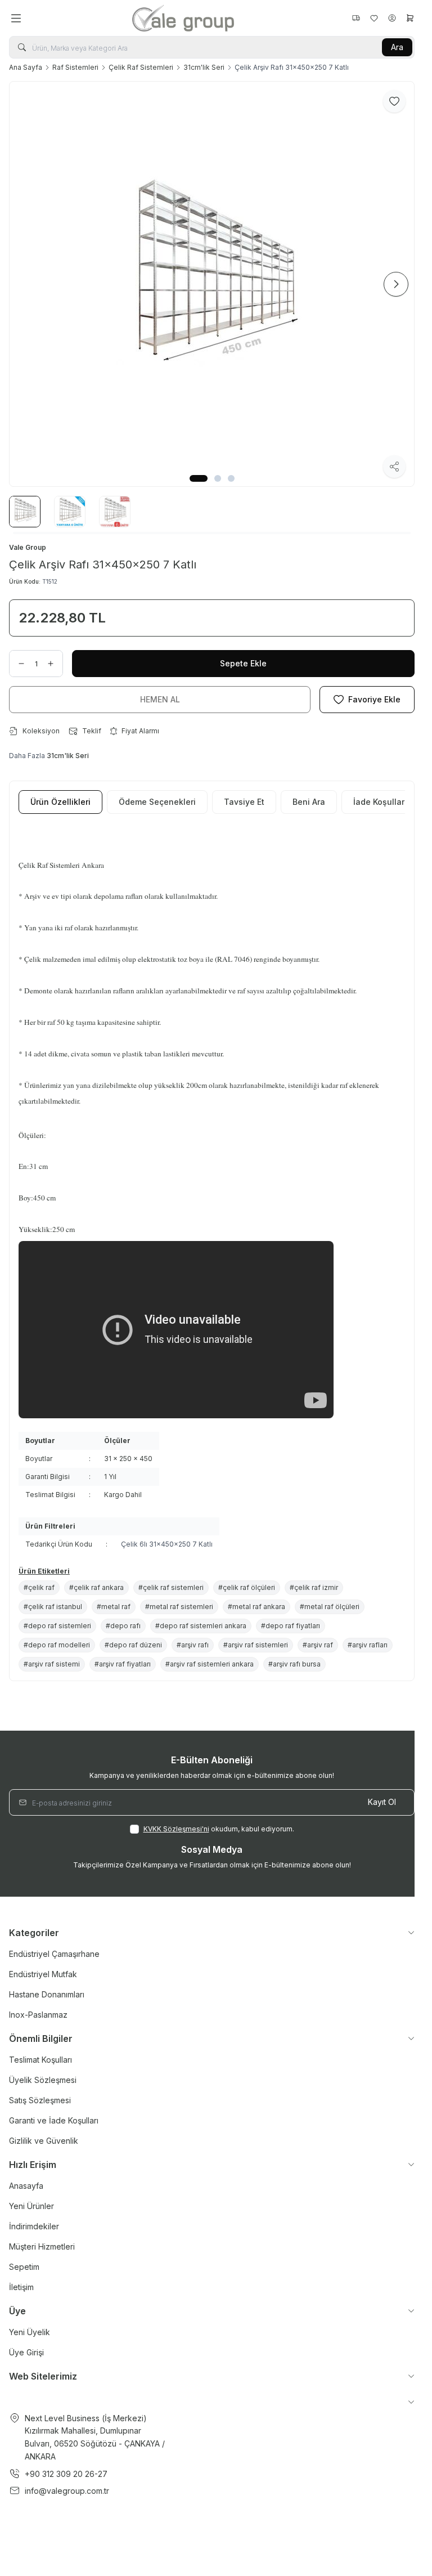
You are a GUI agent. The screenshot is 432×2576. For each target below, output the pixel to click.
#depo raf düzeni (133, 1645)
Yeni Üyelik (30, 2332)
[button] (199, 478)
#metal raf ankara (256, 1607)
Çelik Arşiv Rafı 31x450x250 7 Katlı (292, 67)
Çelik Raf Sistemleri (141, 67)
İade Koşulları (380, 802)
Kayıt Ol (382, 1802)
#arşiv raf (318, 1645)
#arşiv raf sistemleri (256, 1645)
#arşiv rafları (368, 1645)
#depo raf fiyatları (291, 1626)
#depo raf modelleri (57, 1645)
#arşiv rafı (193, 1645)
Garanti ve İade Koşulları (54, 2120)
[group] (212, 284)
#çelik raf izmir (314, 1587)
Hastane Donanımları (47, 1994)
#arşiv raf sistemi (52, 1664)
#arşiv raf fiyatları (123, 1664)
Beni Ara (309, 802)
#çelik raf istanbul (53, 1607)
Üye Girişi (26, 2352)
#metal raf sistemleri (179, 1607)
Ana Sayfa (26, 67)
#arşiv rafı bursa (294, 1664)
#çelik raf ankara (96, 1587)
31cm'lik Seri (204, 67)
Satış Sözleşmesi (40, 2100)
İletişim (21, 2287)
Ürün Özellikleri (60, 802)
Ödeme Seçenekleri (157, 802)
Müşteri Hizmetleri (42, 2246)
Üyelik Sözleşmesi (43, 2080)
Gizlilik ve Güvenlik (44, 2141)
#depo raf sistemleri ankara (201, 1626)
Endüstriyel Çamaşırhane (54, 1954)
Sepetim (24, 2267)
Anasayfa (26, 2186)
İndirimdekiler (34, 2226)
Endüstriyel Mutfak (43, 1974)
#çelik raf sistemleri (171, 1587)
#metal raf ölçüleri (330, 1607)
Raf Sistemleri (75, 67)
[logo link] (186, 18)
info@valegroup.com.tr (67, 2491)
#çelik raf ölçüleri (247, 1587)
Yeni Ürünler (31, 2206)
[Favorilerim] (356, 18)
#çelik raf (39, 1587)
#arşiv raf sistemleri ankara (210, 1664)
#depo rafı (123, 1626)
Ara (397, 47)
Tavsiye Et (244, 802)
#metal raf (114, 1607)
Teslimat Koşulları (40, 2060)
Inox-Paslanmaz (38, 2015)
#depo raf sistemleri (57, 1626)
